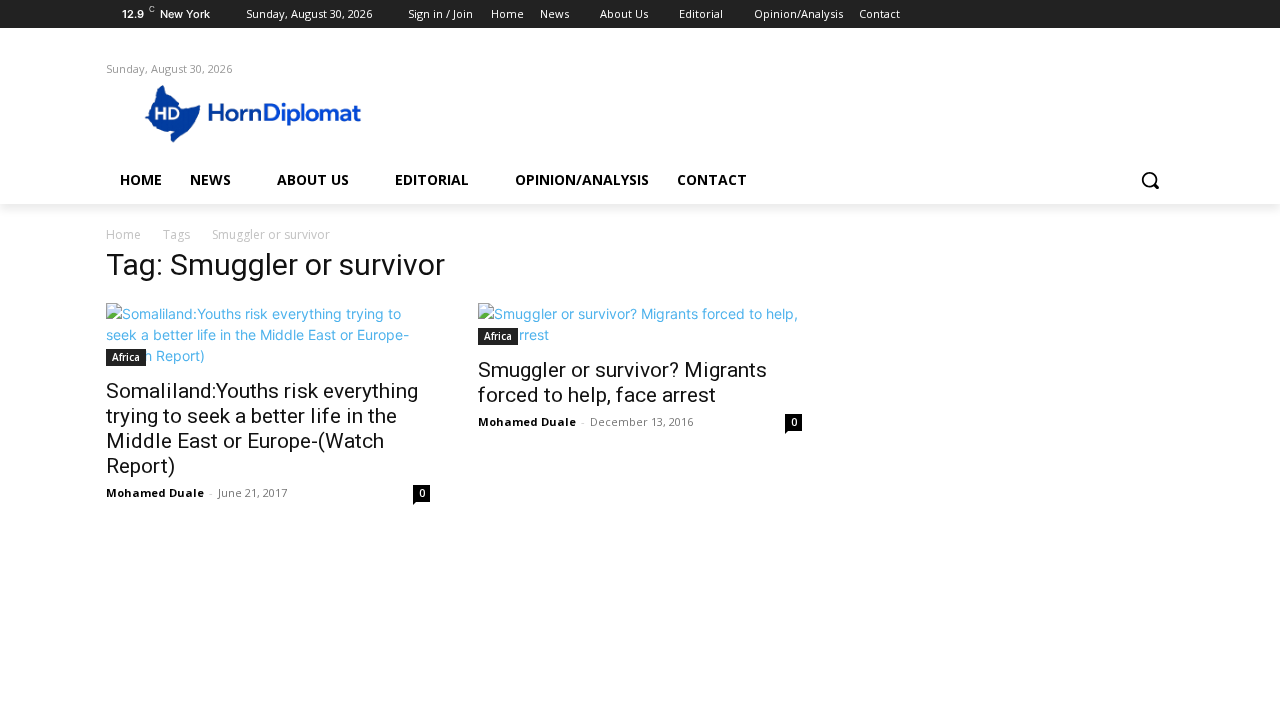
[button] (1150, 180)
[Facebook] (1051, 14)
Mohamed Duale (155, 492)
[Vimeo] (1134, 14)
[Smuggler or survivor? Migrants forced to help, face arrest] (640, 324)
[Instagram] (1079, 14)
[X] (1107, 14)
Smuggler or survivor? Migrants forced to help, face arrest (622, 382)
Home (123, 234)
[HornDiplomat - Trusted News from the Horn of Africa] (266, 112)
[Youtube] (1162, 14)
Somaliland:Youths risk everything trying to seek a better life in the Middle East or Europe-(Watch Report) (262, 428)
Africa (126, 357)
